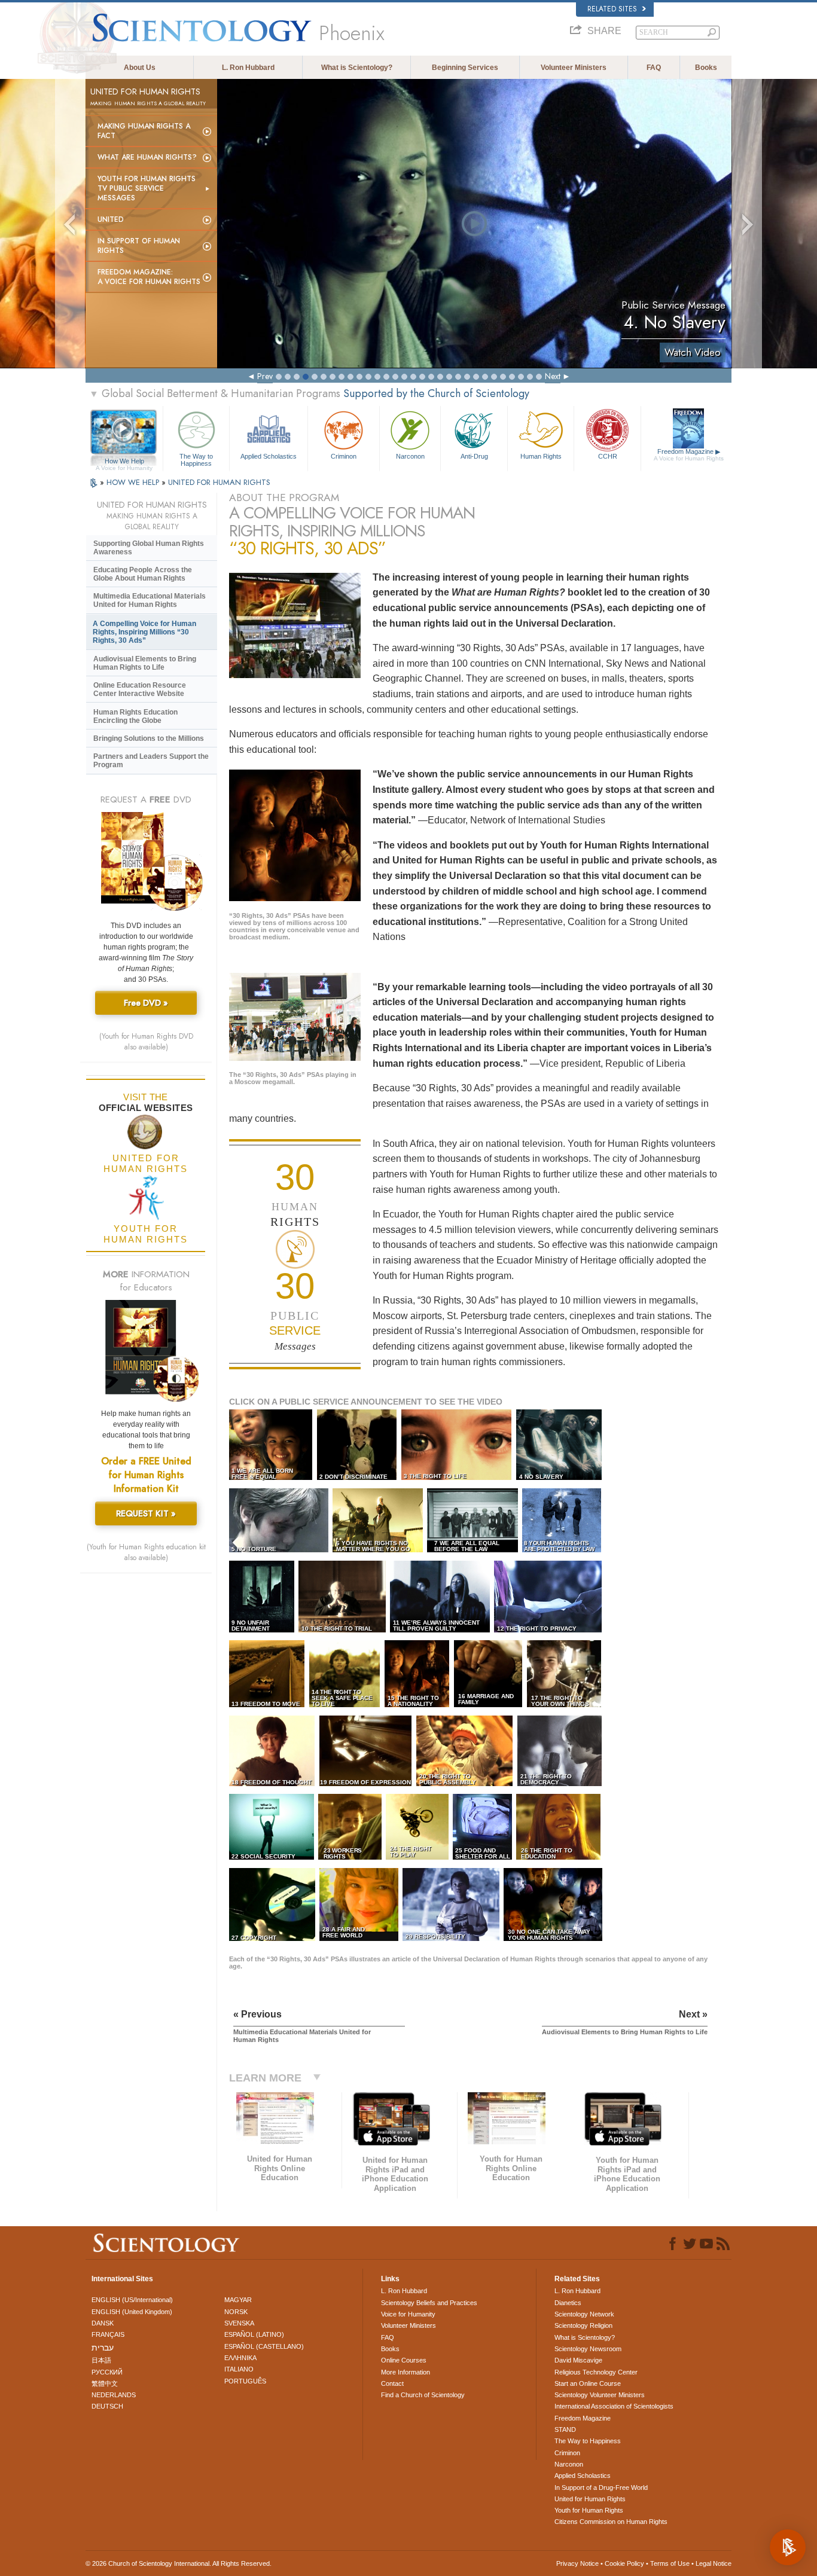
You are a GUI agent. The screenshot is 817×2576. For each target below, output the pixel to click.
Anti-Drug (474, 456)
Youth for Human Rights (589, 2510)
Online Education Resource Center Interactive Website (140, 689)
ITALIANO (239, 2369)
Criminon (344, 456)
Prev (265, 376)
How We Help (124, 462)
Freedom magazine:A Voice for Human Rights (149, 277)
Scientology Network (584, 2314)
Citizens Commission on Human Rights (611, 2522)
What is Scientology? (357, 68)
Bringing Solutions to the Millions (149, 738)
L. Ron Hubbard (248, 68)
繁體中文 (105, 2383)
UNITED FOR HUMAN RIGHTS (219, 482)
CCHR (608, 456)
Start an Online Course (588, 2383)
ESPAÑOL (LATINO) (254, 2334)
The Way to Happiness (196, 459)
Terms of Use (670, 2563)
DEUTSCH (107, 2406)
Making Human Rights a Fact (144, 131)
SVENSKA (239, 2323)
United (111, 219)
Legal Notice (714, 2563)
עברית (103, 2348)
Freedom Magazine (689, 455)
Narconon (410, 456)
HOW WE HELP (134, 482)
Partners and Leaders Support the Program (151, 761)
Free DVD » (146, 1003)
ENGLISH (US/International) (132, 2300)
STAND (565, 2430)
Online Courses (404, 2360)
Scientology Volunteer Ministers (600, 2395)
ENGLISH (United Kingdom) (132, 2312)
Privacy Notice (577, 2563)
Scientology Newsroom (588, 2349)
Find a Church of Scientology (423, 2395)
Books (706, 68)
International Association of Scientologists (614, 2406)
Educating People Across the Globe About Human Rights (143, 574)
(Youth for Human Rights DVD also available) (146, 1042)
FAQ (654, 68)
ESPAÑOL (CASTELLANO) (264, 2346)
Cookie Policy (624, 2563)
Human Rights (541, 456)
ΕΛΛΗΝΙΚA (240, 2358)
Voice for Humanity (408, 2314)
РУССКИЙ (107, 2372)
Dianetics (568, 2303)
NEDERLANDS (114, 2395)
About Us (140, 68)
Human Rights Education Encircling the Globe (135, 716)
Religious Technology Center (596, 2372)
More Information (406, 2372)
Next (553, 376)
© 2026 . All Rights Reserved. (179, 2563)
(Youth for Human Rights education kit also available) (146, 1552)
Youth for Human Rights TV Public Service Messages (147, 188)
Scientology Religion (583, 2325)
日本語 (101, 2360)
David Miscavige (578, 2360)
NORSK (236, 2312)
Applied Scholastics (269, 456)
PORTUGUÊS (245, 2381)
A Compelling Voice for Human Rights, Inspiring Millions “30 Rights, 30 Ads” (144, 632)
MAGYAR (238, 2300)
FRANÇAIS (108, 2334)
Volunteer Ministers (574, 68)
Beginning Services (465, 68)
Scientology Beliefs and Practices (429, 2303)
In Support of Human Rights (139, 246)
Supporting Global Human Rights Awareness (149, 548)
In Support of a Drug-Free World (601, 2488)
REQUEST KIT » (146, 1513)
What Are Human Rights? (147, 157)
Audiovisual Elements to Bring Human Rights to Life (145, 663)
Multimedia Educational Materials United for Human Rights (150, 600)
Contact (392, 2383)
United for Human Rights (590, 2499)
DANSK (103, 2323)
